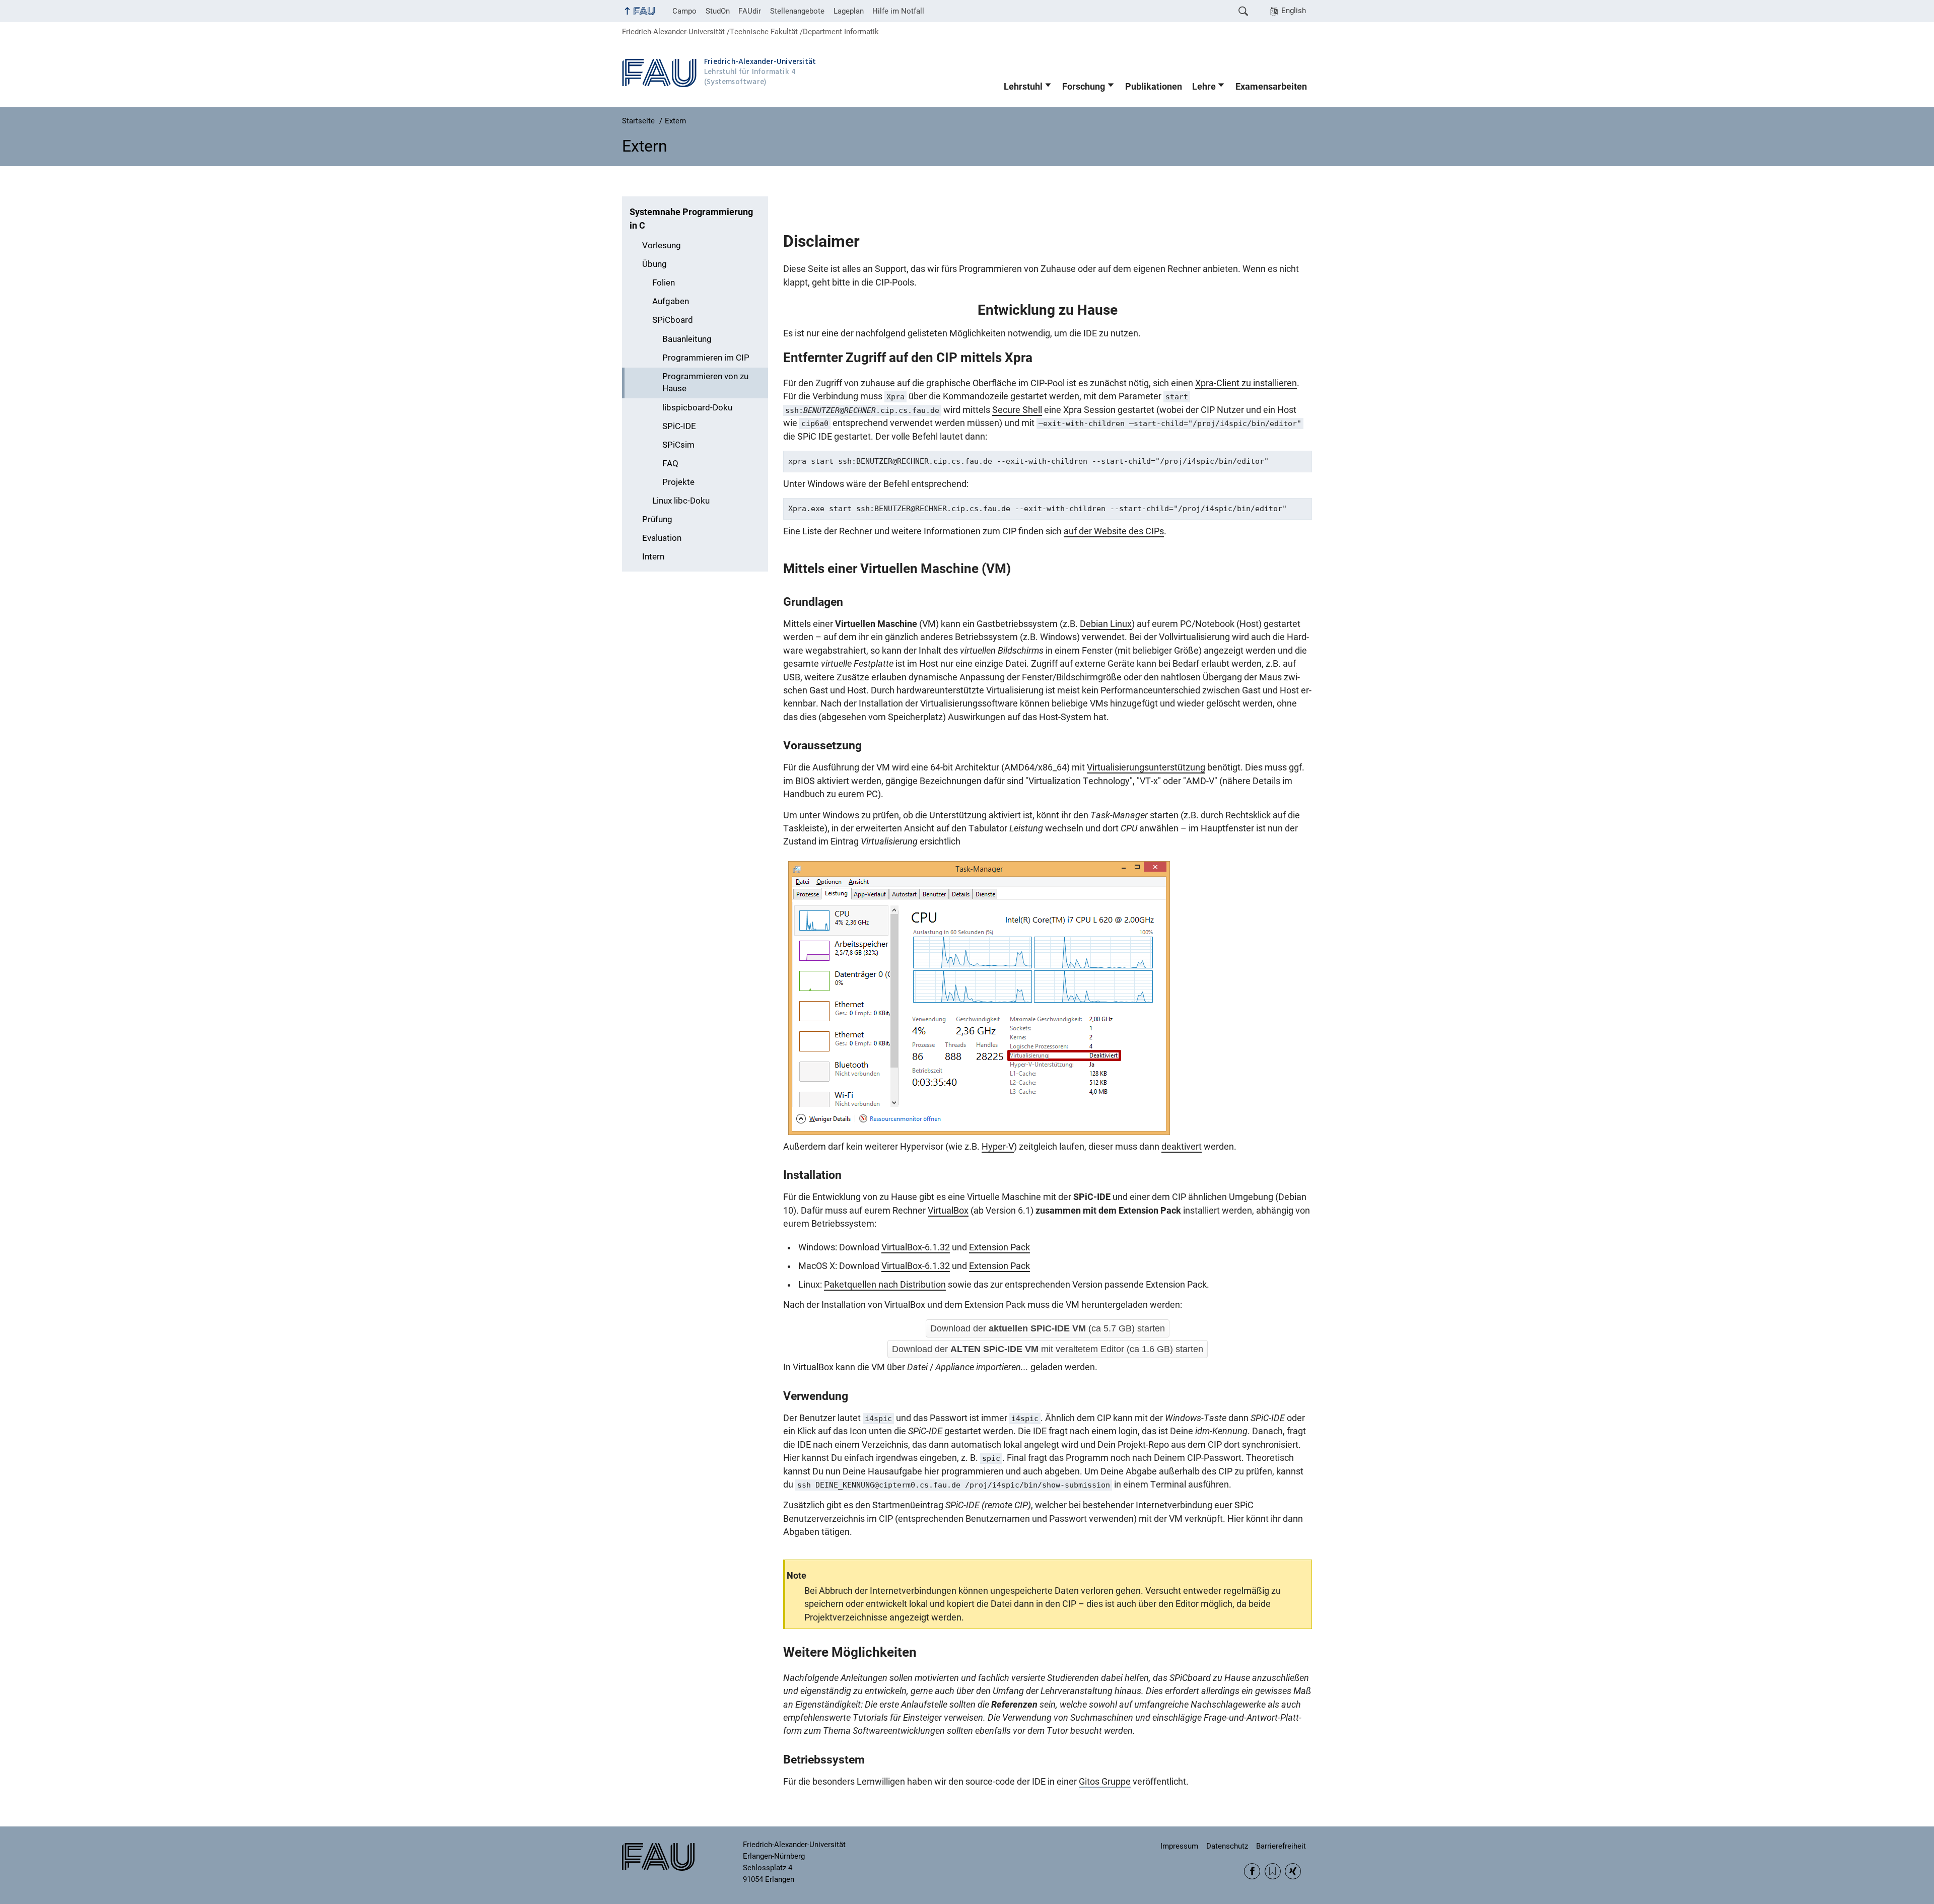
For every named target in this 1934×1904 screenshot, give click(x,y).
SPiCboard (673, 320)
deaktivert (1182, 1147)
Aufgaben (671, 301)
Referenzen (1014, 1705)
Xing (1293, 1871)
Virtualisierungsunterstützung (1146, 767)
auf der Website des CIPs (1114, 531)
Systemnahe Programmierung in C (691, 219)
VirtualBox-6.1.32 (916, 1247)
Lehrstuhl (1023, 87)
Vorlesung (662, 245)
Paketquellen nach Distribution (885, 1285)
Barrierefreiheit (1281, 1846)
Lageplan (849, 11)
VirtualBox (948, 1211)
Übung (654, 264)
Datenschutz (1227, 1846)
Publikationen (1154, 87)
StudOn (718, 11)
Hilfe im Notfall (898, 11)
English (1294, 11)
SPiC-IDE (679, 426)
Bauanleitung (687, 339)
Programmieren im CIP (706, 358)
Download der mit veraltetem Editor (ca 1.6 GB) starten (1048, 1349)
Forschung (1084, 87)
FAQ (670, 464)
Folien (664, 283)
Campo (684, 11)
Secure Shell (1017, 410)
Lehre (1204, 87)
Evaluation (662, 538)
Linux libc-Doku (681, 501)
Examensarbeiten (1271, 87)
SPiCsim (678, 445)
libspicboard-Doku (697, 408)
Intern (653, 557)
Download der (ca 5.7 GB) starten (1048, 1328)
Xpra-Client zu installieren (1246, 383)
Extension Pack (999, 1247)
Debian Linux (1106, 624)
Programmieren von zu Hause (705, 383)
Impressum (1179, 1846)
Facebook (1252, 1871)
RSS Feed (1273, 1871)
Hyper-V (998, 1147)
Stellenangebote (797, 11)
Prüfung (657, 519)
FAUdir (750, 11)
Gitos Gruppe (1105, 1782)
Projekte (678, 482)
